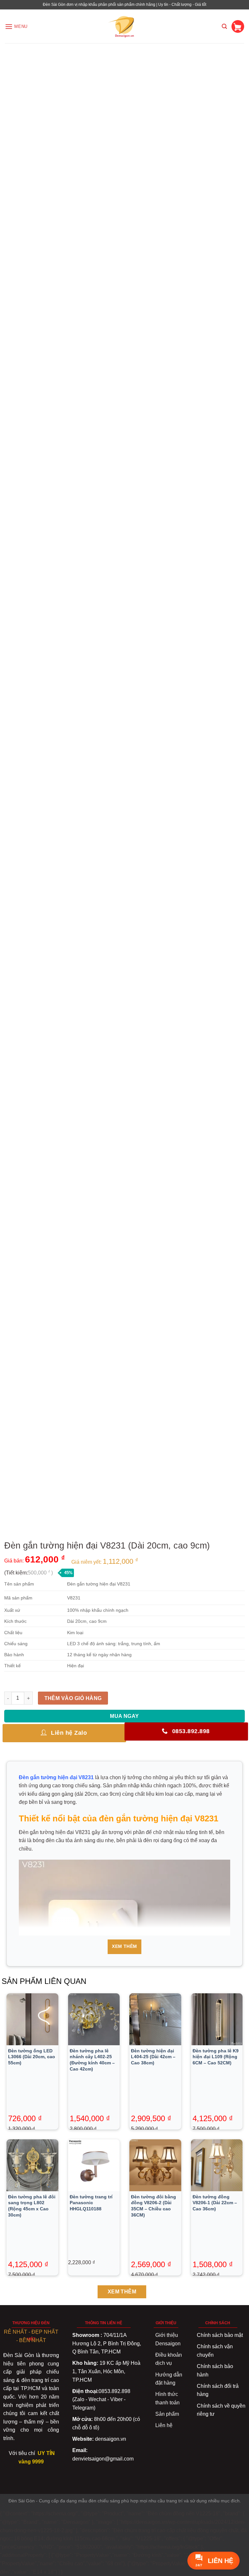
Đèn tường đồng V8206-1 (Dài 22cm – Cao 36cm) (215, 2203)
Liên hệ (164, 2425)
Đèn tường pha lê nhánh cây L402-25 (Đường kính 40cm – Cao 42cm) (92, 2060)
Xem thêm (124, 1946)
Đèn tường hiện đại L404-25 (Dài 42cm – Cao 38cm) (153, 2057)
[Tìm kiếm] (224, 26)
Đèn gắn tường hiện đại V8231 (56, 1777)
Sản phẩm (167, 2414)
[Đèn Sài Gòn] (125, 26)
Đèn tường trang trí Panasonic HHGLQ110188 (91, 2203)
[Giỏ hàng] (238, 26)
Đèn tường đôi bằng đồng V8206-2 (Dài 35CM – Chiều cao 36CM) (154, 2206)
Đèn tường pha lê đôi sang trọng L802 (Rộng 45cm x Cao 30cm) (32, 2206)
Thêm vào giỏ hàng (73, 1698)
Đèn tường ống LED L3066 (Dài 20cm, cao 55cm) (32, 2057)
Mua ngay (124, 1716)
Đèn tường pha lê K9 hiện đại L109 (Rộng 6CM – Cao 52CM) (216, 2057)
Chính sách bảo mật (220, 2335)
